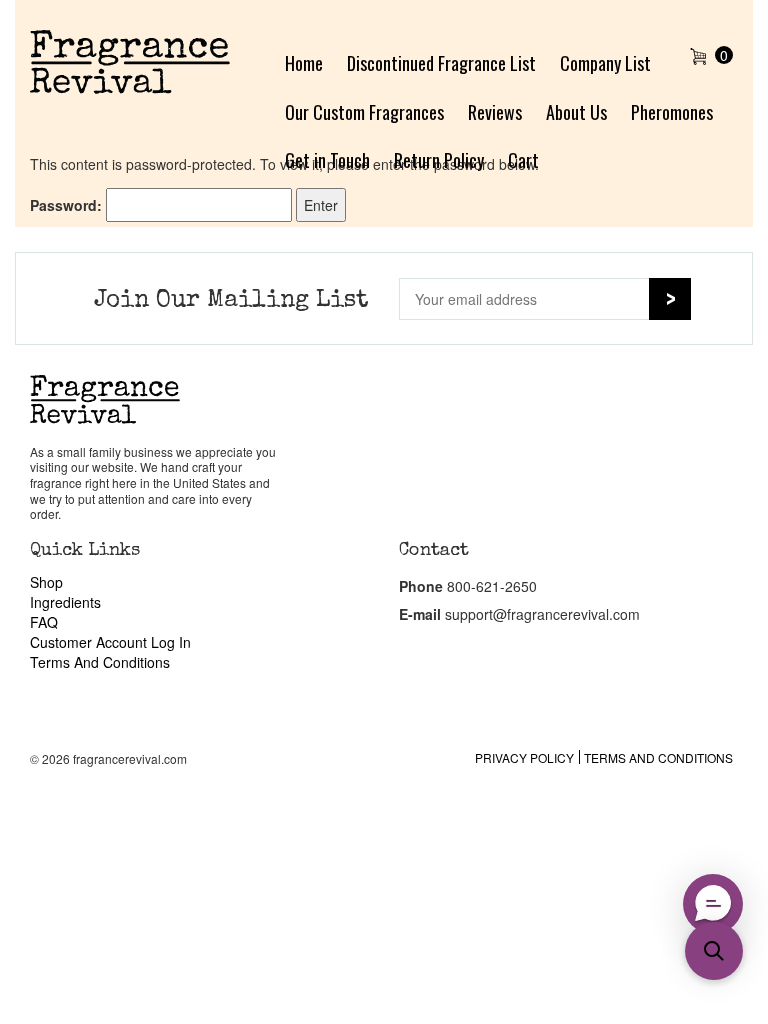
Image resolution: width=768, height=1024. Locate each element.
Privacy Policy (524, 757)
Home (304, 63)
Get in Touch (327, 160)
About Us (576, 112)
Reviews (495, 112)
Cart (523, 160)
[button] (714, 951)
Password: (68, 205)
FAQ (44, 622)
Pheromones (672, 112)
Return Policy (439, 160)
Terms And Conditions (100, 662)
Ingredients (65, 602)
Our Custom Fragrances (364, 112)
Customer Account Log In (110, 642)
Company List (605, 63)
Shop (46, 582)
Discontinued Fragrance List (441, 63)
